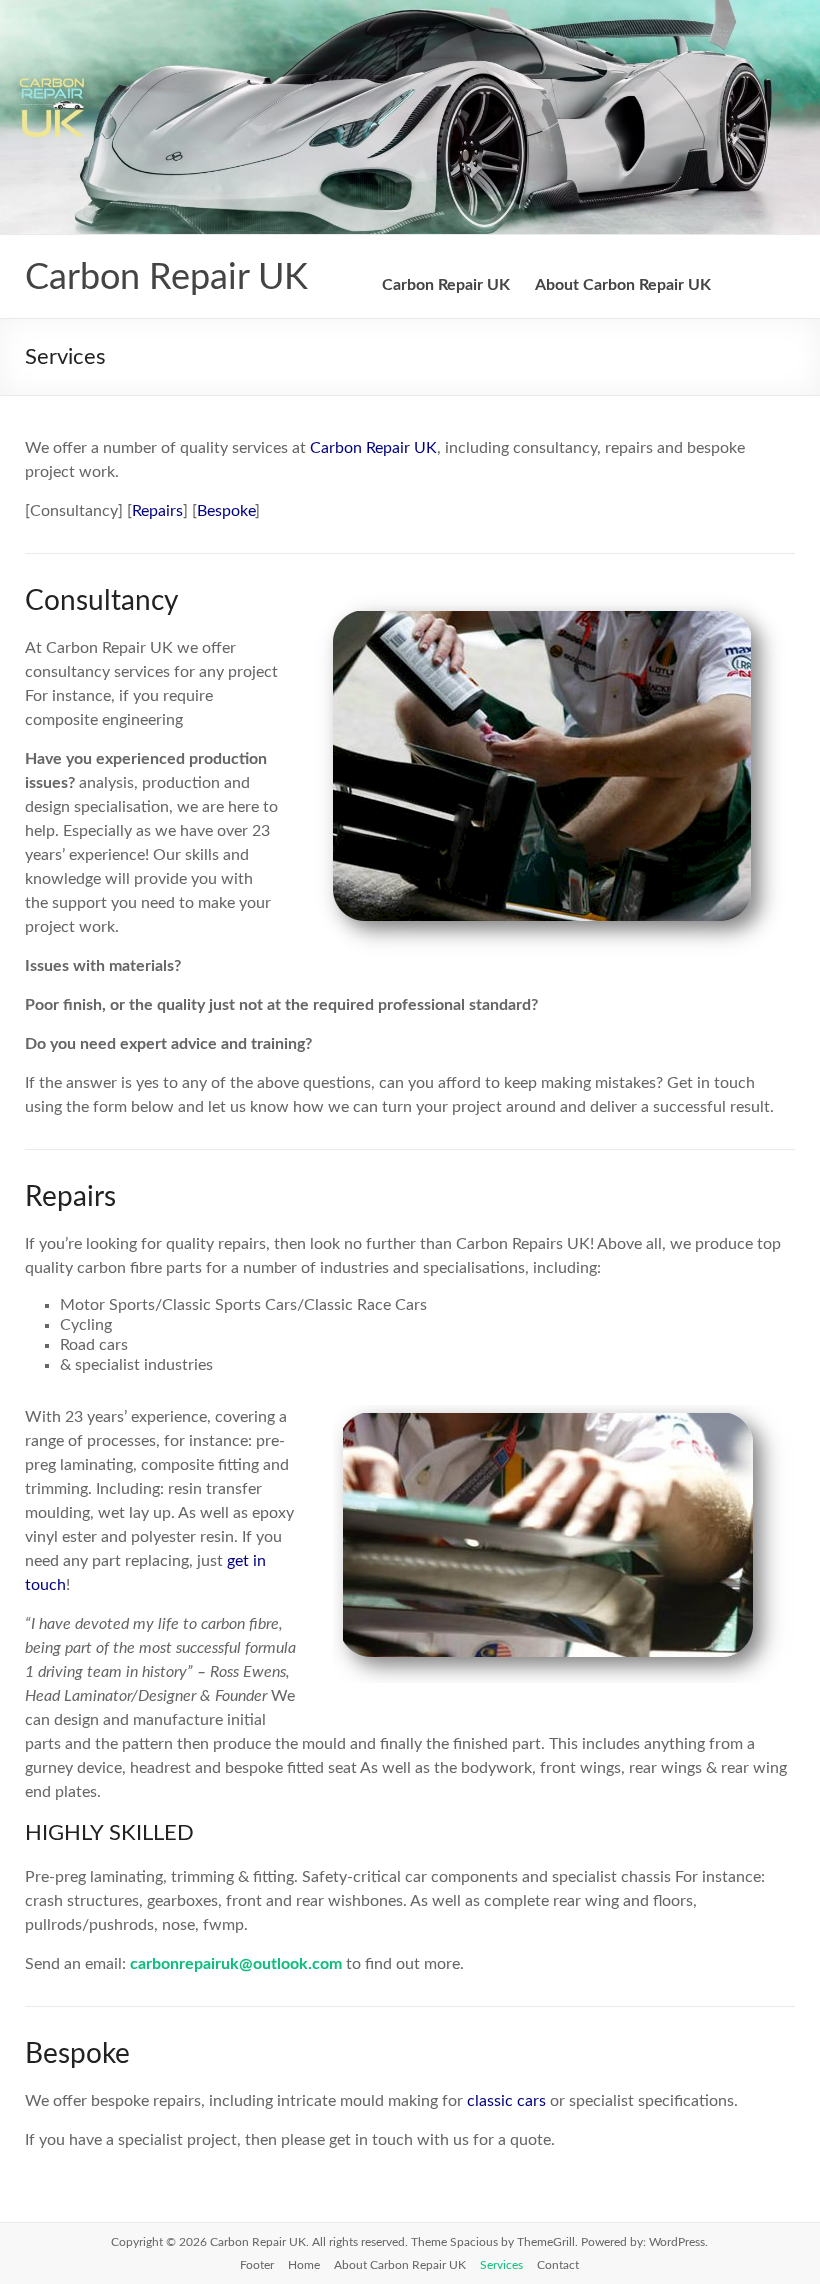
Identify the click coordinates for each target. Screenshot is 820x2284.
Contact (558, 2265)
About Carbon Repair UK (623, 285)
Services (501, 2265)
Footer (257, 2265)
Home (304, 2265)
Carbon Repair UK (166, 278)
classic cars (506, 2101)
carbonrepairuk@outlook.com (236, 1964)
